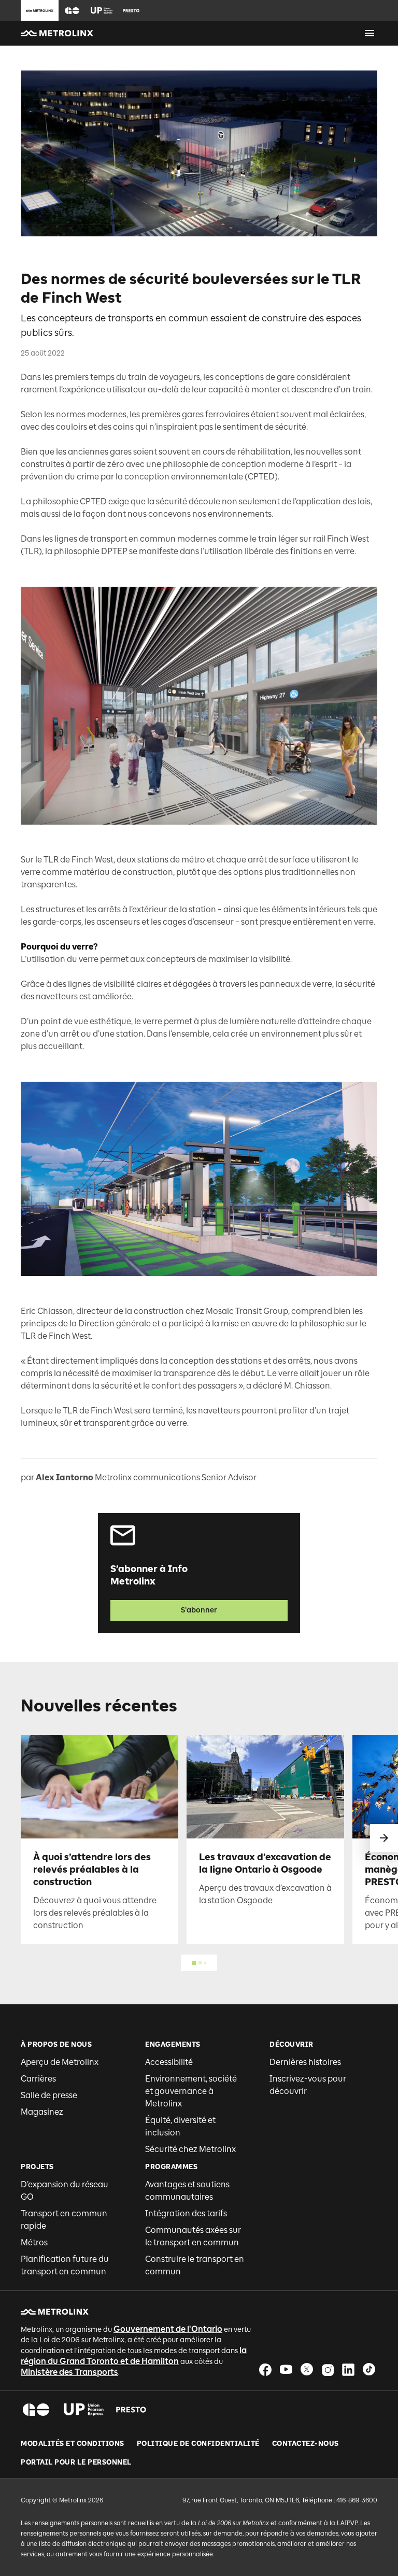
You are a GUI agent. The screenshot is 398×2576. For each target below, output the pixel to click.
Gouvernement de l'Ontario (168, 2329)
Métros (34, 2242)
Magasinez (42, 2112)
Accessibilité (169, 2062)
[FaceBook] (265, 2369)
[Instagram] (328, 2369)
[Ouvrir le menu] (369, 33)
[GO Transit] (36, 2410)
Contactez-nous (305, 2444)
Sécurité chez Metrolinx (190, 2149)
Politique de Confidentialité (198, 2444)
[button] (72, 11)
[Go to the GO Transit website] (72, 10)
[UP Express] (84, 2410)
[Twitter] (307, 2369)
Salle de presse (49, 2095)
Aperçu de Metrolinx (60, 2062)
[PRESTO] (131, 2410)
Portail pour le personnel (76, 2462)
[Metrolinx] (55, 2312)
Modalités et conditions (73, 2444)
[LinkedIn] (348, 2369)
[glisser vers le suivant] (384, 1838)
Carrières (38, 2079)
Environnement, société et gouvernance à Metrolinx (191, 2091)
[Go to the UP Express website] (102, 10)
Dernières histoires (305, 2062)
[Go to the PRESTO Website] (131, 10)
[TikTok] (369, 2369)
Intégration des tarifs (186, 2213)
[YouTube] (286, 2369)
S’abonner (199, 1610)
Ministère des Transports (69, 2372)
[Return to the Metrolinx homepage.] (57, 33)
